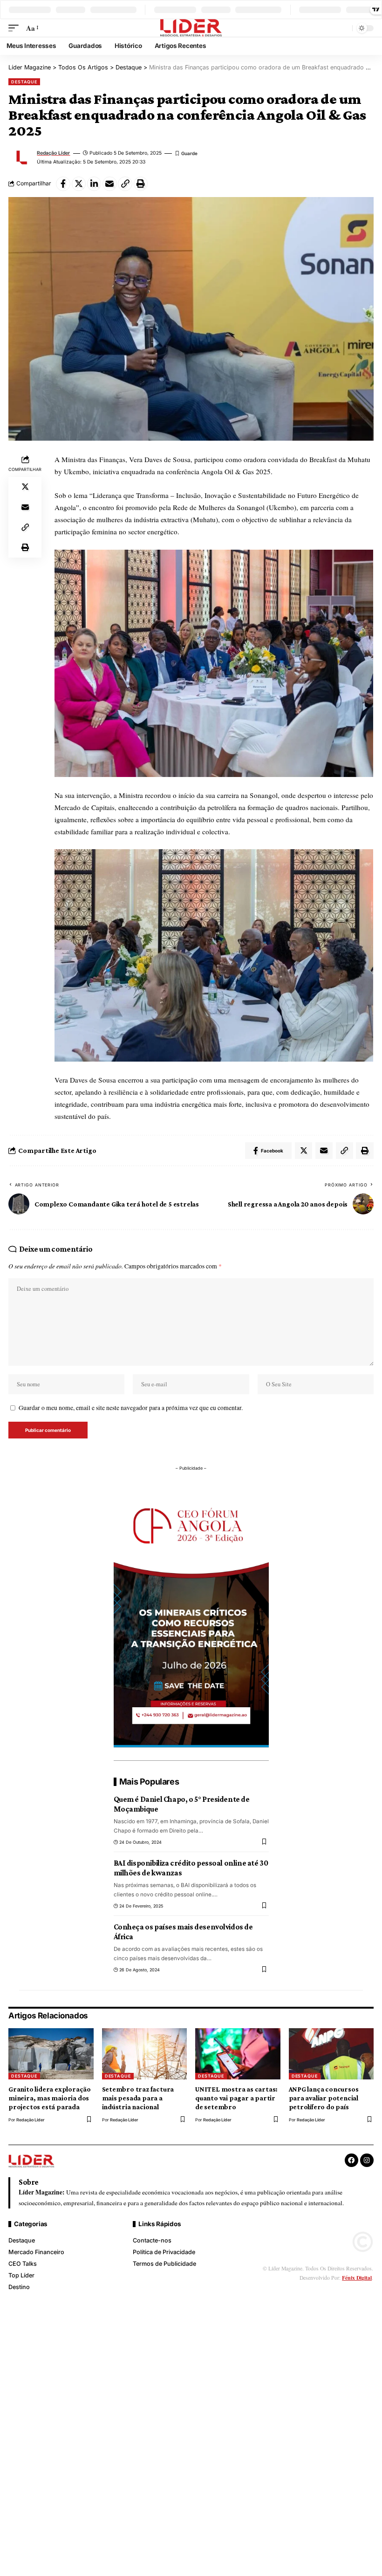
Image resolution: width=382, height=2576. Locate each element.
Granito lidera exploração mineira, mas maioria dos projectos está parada (50, 2098)
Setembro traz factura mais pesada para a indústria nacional (138, 2098)
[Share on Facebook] (63, 184)
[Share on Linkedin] (94, 184)
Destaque (24, 82)
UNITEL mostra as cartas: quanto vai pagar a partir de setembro (236, 2098)
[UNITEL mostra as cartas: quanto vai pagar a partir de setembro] (238, 2054)
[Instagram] (367, 2160)
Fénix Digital (357, 2278)
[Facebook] (351, 2160)
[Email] (110, 184)
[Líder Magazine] (191, 28)
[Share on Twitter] (79, 184)
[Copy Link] (125, 184)
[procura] (344, 28)
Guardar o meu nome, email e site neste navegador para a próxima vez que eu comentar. (131, 1408)
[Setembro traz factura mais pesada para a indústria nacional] (145, 2054)
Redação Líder (53, 153)
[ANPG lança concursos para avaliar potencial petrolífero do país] (331, 2054)
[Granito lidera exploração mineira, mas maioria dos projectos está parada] (51, 2054)
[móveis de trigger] (16, 28)
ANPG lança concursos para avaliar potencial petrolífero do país (324, 2098)
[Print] (141, 184)
